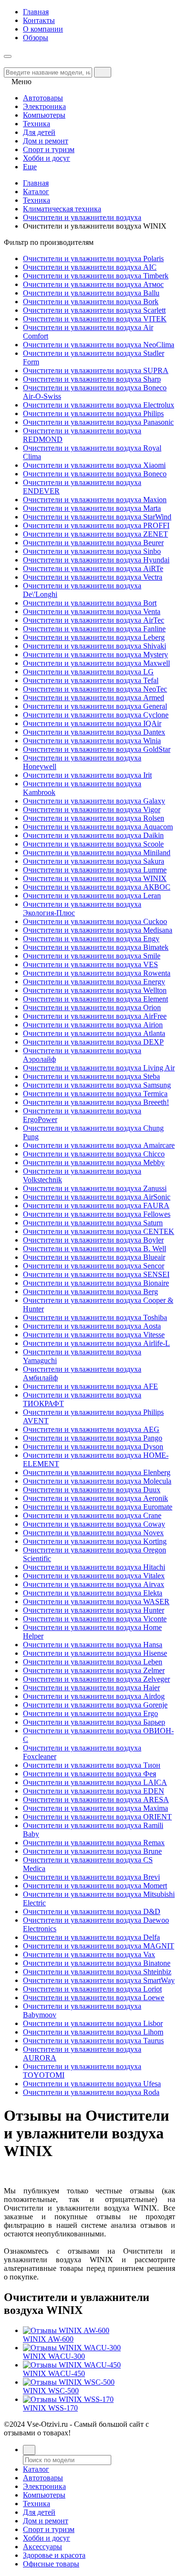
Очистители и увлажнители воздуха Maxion (95, 500)
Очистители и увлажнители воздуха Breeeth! (96, 1102)
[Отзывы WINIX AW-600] (66, 2330)
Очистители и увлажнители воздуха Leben (93, 1662)
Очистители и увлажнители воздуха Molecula (97, 1481)
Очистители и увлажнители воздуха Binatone (97, 1963)
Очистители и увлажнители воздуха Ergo (90, 1713)
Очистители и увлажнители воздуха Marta (92, 508)
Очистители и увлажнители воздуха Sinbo (92, 551)
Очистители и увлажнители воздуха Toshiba (95, 1317)
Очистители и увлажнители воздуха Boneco (95, 474)
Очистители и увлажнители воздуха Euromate (98, 1507)
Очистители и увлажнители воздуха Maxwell (96, 663)
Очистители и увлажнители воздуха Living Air (99, 1068)
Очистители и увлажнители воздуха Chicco (94, 1154)
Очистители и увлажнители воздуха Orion (92, 1007)
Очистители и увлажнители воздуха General (95, 706)
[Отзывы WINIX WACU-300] (72, 2348)
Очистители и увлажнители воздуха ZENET (95, 534)
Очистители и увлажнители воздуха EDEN (94, 1791)
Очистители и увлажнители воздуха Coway (94, 1524)
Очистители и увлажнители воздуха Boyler (93, 1240)
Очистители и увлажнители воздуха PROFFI (96, 525)
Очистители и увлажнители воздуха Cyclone (96, 715)
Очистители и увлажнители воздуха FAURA (96, 1205)
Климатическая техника (62, 209)
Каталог (36, 192)
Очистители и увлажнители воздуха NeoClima (99, 345)
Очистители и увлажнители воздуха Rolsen (94, 818)
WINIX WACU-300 (54, 2356)
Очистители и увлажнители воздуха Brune (92, 1851)
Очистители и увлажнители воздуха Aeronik (95, 1498)
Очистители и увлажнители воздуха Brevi (91, 1877)
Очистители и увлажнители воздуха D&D (92, 1911)
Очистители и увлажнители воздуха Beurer (93, 543)
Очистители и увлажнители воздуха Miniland (97, 853)
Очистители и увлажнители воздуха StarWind (97, 517)
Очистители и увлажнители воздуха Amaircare (99, 1145)
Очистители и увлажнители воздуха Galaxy (94, 801)
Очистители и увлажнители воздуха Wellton (95, 990)
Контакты (39, 20)
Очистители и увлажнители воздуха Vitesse (94, 1335)
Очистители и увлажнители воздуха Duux (92, 1490)
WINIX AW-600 (48, 2339)
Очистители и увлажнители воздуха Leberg (94, 637)
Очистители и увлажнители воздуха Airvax (94, 1584)
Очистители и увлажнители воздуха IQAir (92, 723)
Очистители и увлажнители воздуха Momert (95, 1886)
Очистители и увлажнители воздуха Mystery (95, 655)
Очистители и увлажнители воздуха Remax (94, 1843)
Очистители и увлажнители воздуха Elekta (93, 1593)
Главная (36, 12)
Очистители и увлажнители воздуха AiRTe (93, 568)
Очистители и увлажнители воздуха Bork (91, 302)
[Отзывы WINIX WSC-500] (69, 2382)
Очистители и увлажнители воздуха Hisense (95, 1653)
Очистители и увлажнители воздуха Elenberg (97, 1472)
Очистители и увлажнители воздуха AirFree (95, 1016)
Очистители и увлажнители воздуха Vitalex (94, 1576)
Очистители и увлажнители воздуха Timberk (96, 276)
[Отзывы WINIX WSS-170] (68, 2399)
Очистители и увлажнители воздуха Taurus (93, 2041)
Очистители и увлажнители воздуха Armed (94, 698)
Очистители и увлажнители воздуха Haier (91, 1688)
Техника (37, 200)
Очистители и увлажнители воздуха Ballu (91, 293)
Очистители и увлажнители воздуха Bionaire (96, 1283)
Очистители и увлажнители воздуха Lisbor (93, 2023)
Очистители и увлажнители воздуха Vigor (92, 809)
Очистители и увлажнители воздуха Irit (87, 775)
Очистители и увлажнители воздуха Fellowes (97, 1214)
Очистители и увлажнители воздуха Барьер (94, 1722)
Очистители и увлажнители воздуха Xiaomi (94, 465)
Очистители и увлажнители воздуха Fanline (94, 629)
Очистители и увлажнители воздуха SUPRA (96, 370)
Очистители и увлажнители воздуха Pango (93, 1438)
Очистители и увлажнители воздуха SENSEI (96, 1274)
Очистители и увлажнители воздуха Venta (92, 611)
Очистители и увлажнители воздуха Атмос (93, 284)
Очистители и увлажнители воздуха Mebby (94, 1162)
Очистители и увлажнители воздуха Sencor (94, 1266)
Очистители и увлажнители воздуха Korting (95, 1541)
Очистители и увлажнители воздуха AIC (90, 267)
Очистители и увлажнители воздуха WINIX (95, 878)
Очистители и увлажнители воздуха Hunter (94, 1610)
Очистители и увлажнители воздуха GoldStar (97, 749)
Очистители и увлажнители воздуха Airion (93, 1025)
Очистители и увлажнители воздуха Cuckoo (95, 921)
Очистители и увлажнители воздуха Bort (90, 603)
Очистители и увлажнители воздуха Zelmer (94, 1670)
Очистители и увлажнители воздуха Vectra (93, 577)
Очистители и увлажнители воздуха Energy (94, 982)
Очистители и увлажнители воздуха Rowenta (97, 973)
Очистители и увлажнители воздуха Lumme (95, 870)
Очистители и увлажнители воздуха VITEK (95, 319)
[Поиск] (29, 2450)
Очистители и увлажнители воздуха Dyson (93, 1447)
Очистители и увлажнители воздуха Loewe (94, 1998)
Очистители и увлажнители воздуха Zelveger (96, 1679)
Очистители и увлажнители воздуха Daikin (93, 835)
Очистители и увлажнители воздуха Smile (92, 956)
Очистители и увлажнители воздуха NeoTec (95, 689)
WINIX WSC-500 (51, 2391)
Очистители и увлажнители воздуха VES (90, 964)
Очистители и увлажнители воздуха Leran (92, 896)
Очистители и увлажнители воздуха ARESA (96, 1800)
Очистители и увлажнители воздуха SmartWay (99, 1980)
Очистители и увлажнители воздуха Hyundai (96, 560)
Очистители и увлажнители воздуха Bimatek (96, 947)
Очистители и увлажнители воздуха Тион (92, 1765)
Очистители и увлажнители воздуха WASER (96, 1602)
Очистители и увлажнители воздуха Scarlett (94, 310)
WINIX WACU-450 (54, 2373)
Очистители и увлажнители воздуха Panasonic (98, 422)
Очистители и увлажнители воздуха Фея (89, 1774)
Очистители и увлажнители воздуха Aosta (92, 1326)
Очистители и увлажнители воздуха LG (88, 672)
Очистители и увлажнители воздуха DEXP (93, 1042)
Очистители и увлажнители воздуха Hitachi (94, 1567)
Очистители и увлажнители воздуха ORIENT (97, 1817)
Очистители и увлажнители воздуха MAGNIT (99, 1946)
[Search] (103, 72)
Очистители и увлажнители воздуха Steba (91, 1076)
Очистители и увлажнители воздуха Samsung (97, 1085)
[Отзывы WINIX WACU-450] (72, 2365)
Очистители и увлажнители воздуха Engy (91, 939)
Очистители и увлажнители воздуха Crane (92, 1515)
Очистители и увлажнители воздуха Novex (93, 1533)
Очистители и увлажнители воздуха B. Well (95, 1249)
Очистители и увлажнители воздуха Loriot (92, 1989)
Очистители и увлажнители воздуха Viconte (95, 1619)
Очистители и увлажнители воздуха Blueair (94, 1257)
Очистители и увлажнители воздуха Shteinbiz (97, 1972)
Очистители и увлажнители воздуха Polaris (93, 259)
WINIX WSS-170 (50, 2408)
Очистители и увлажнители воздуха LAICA (95, 1782)
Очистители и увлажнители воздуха (82, 217)
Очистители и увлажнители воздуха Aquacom (98, 827)
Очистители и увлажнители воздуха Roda (91, 2092)
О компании (43, 29)
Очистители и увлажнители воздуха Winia (92, 741)
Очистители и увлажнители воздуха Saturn (93, 1223)
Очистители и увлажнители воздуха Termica (95, 1094)
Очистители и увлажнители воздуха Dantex (94, 732)
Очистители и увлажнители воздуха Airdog (94, 1696)
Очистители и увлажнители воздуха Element (95, 999)
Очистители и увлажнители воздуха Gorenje (95, 1705)
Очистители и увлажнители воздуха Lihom (93, 2032)
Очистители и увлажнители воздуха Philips (93, 413)
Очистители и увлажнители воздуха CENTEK (99, 1231)
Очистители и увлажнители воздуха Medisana (98, 930)
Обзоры (36, 38)
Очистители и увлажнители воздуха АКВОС (97, 887)
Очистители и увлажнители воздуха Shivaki (95, 646)
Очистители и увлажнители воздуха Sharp (92, 379)
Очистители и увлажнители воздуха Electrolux (99, 405)
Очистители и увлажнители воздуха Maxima (95, 1808)
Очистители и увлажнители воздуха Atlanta (94, 1033)
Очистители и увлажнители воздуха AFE (90, 1386)
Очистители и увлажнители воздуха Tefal (91, 680)
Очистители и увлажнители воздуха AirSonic (97, 1197)
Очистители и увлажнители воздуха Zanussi (95, 1188)
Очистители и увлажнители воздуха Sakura (94, 861)
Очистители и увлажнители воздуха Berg (90, 1292)
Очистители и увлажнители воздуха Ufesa (92, 2084)
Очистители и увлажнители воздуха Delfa (91, 1937)
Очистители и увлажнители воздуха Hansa (93, 1645)
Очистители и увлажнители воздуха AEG (91, 1429)
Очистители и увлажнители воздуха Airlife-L (96, 1343)
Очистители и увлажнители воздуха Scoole (93, 844)
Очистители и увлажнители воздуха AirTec (94, 620)
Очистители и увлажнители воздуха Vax (89, 1954)
